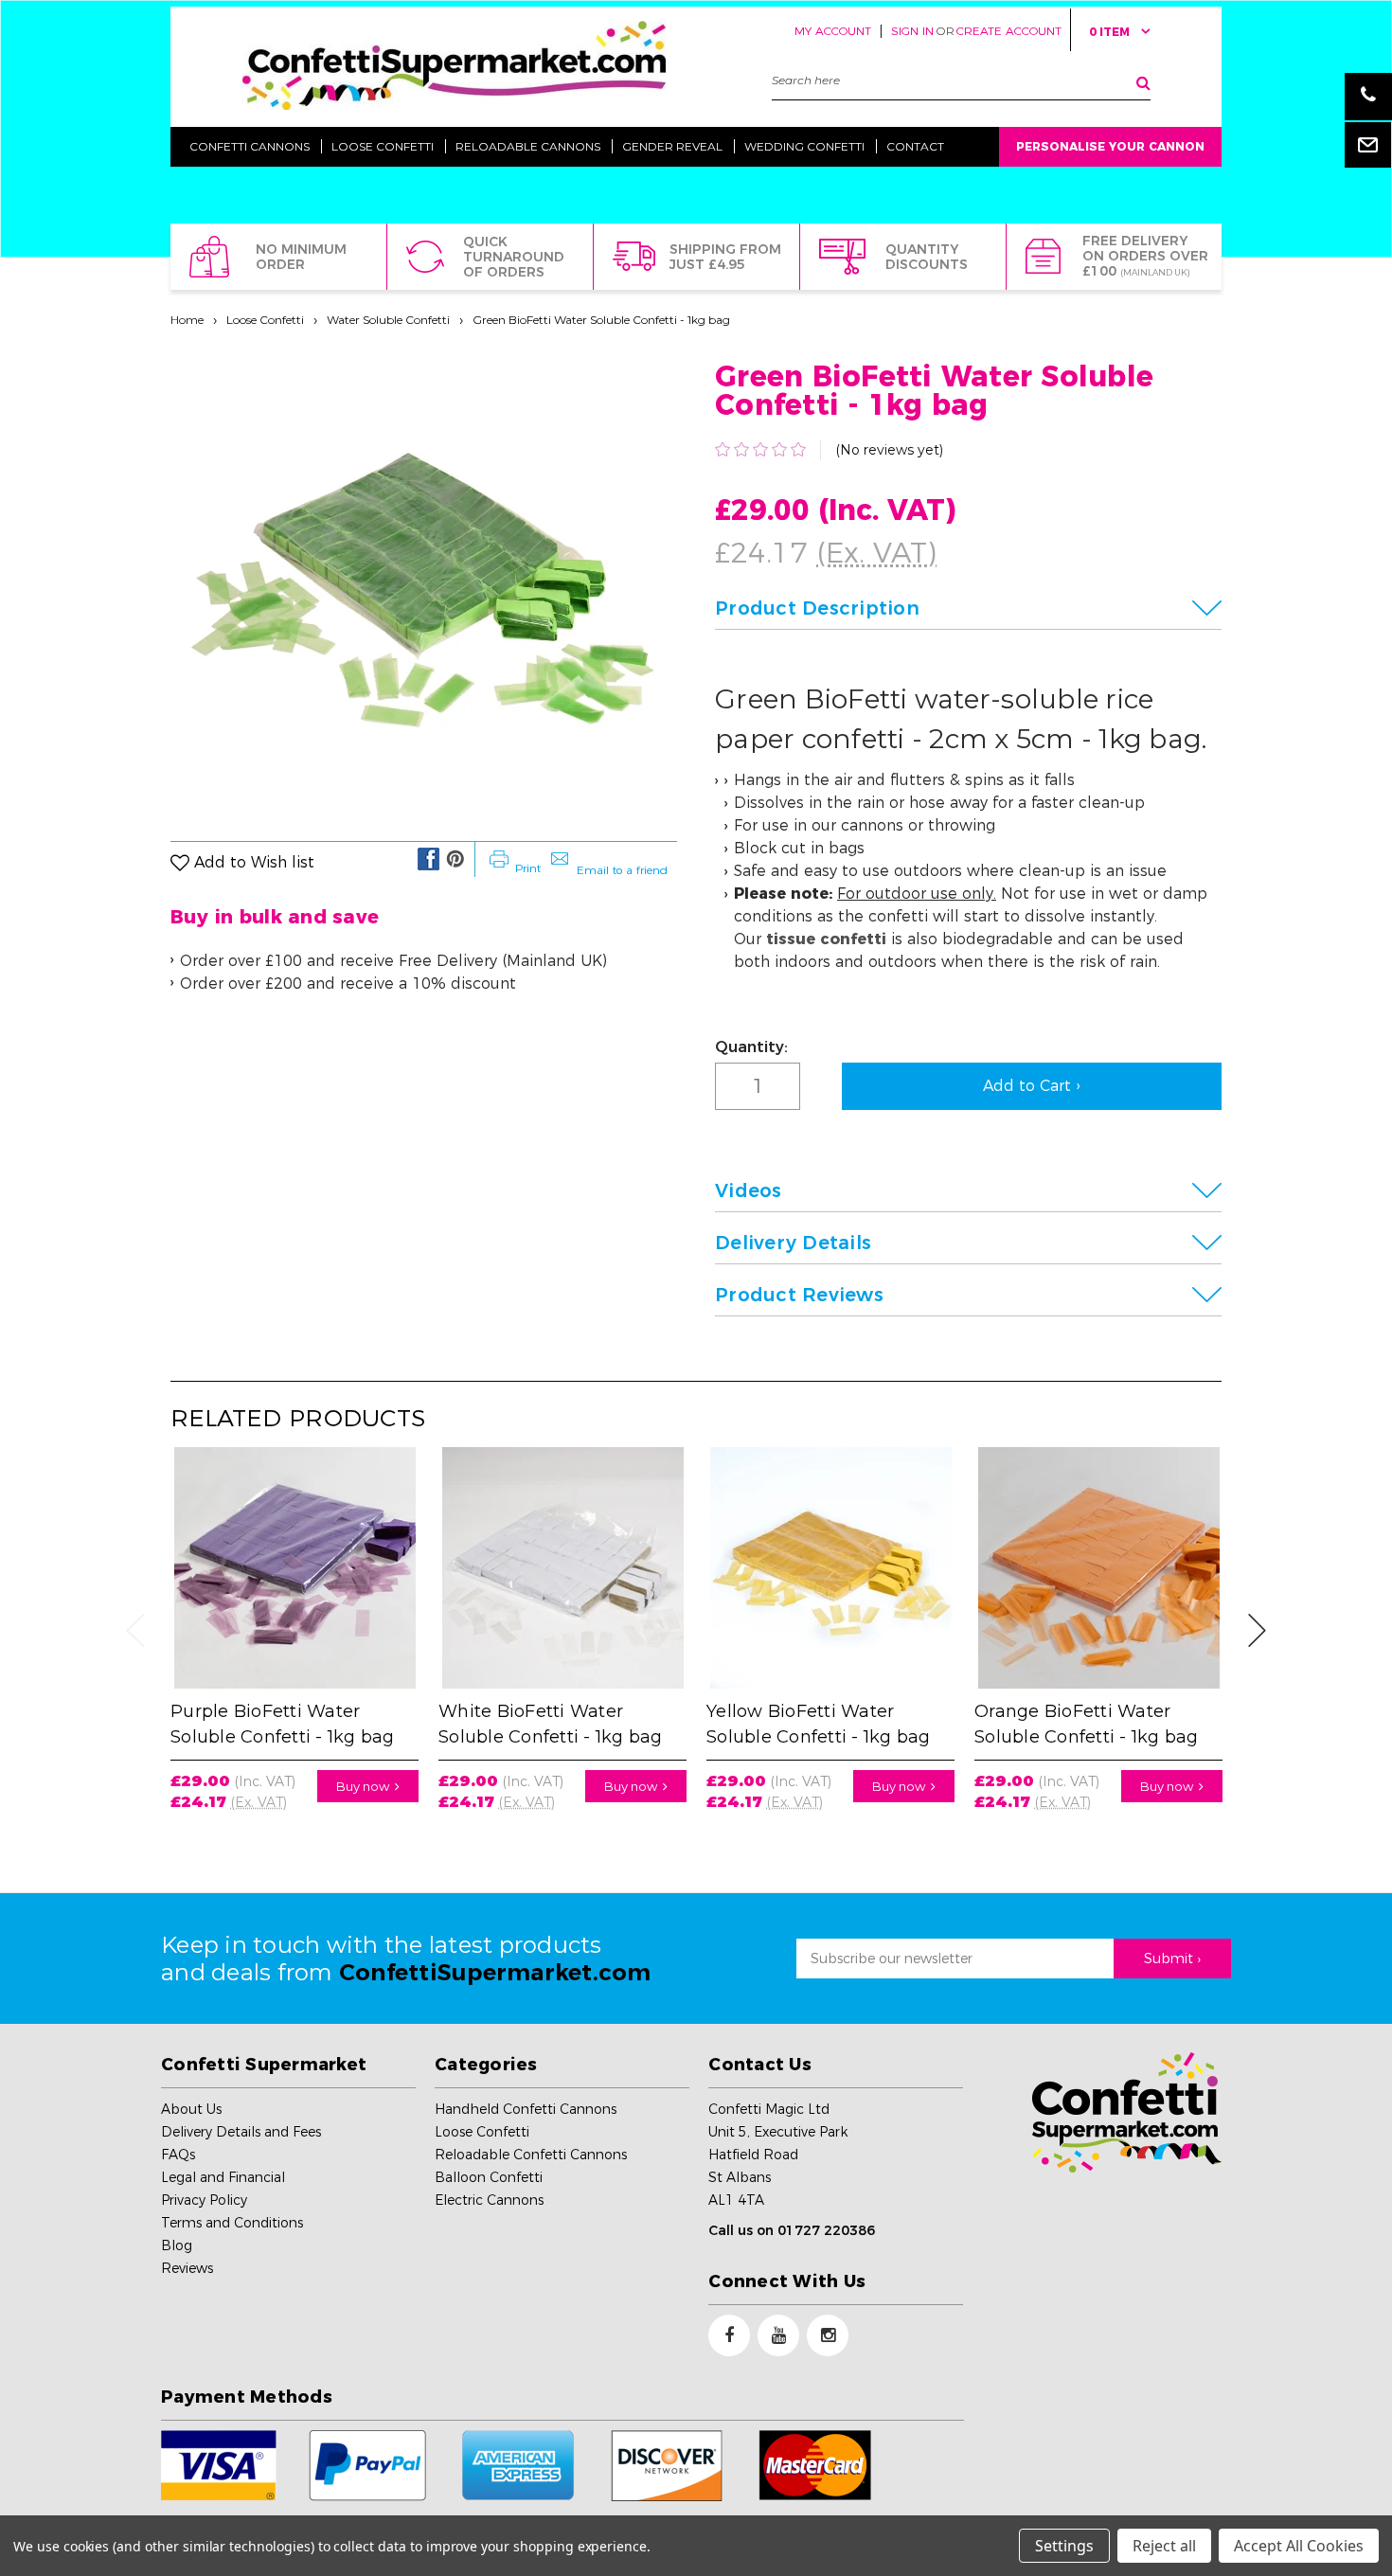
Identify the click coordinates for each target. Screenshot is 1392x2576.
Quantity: (751, 1047)
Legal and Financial (223, 2177)
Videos (749, 1190)
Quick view (294, 1559)
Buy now (366, 1786)
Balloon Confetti (489, 2177)
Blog (177, 2245)
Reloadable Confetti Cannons (531, 2155)
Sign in (912, 31)
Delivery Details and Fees (241, 2132)
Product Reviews (799, 1295)
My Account (833, 31)
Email (1368, 144)
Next (1258, 1630)
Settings (1064, 2546)
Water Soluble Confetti (388, 320)
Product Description (817, 608)
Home (187, 320)
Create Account (1009, 31)
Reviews (187, 2268)
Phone (1368, 97)
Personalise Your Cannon (1110, 146)
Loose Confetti (265, 320)
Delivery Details (793, 1243)
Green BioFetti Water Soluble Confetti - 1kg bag (601, 320)
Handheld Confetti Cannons (526, 2109)
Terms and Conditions (232, 2223)
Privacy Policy (204, 2200)
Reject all (1164, 2546)
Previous (135, 1630)
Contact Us (760, 2065)
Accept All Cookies (1299, 2546)
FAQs (178, 2155)
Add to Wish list (254, 863)
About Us (191, 2109)
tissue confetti (826, 939)
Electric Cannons (489, 2200)
